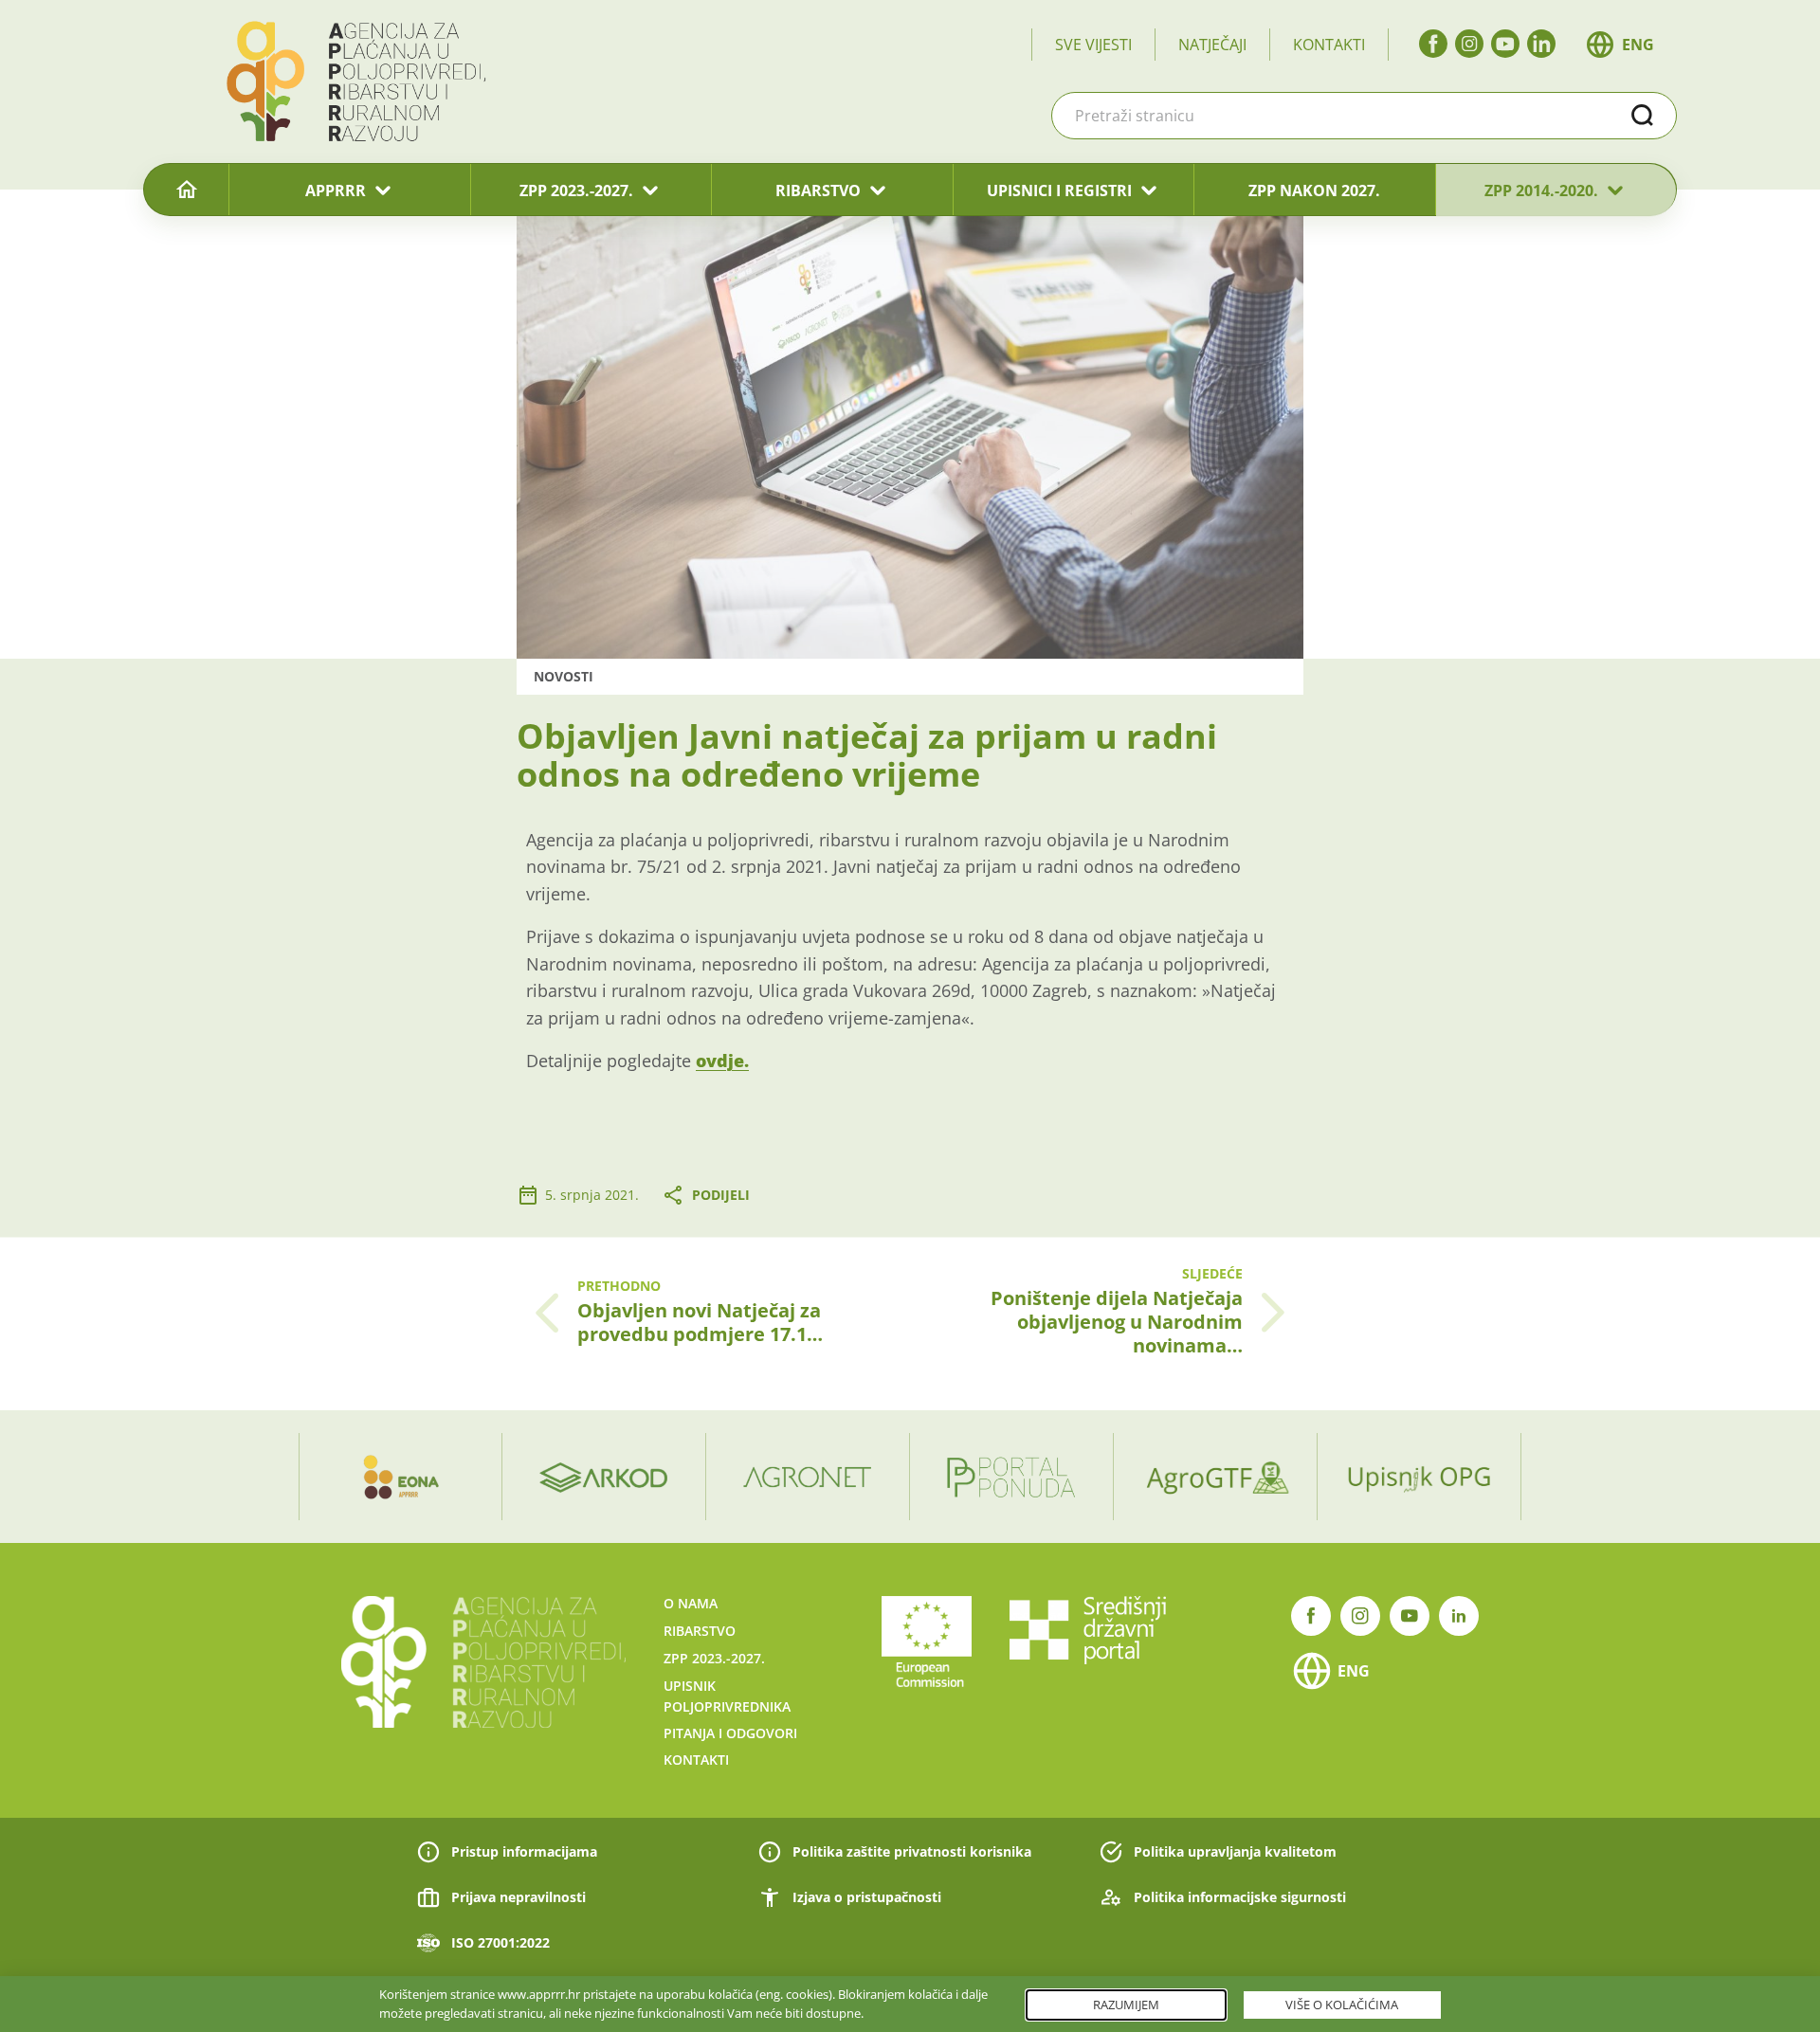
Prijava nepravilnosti (519, 1897)
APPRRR (336, 190)
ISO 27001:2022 (500, 1942)
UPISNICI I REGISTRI (1059, 190)
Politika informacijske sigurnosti (1240, 1897)
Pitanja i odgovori (730, 1733)
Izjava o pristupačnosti (867, 1897)
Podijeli (721, 1195)
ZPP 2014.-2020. (1541, 190)
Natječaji (1212, 45)
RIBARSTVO (818, 190)
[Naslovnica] (186, 190)
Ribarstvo (700, 1631)
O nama (691, 1603)
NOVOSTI (564, 676)
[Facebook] (1433, 44)
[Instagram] (1469, 44)
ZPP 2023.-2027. (576, 190)
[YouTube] (1505, 44)
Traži (1643, 116)
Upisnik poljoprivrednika (727, 1696)
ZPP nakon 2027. (1314, 190)
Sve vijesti (1093, 45)
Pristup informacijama (524, 1851)
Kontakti (1329, 45)
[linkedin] (1541, 44)
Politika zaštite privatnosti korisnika (912, 1851)
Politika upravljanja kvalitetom (1235, 1851)
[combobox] (1364, 116)
